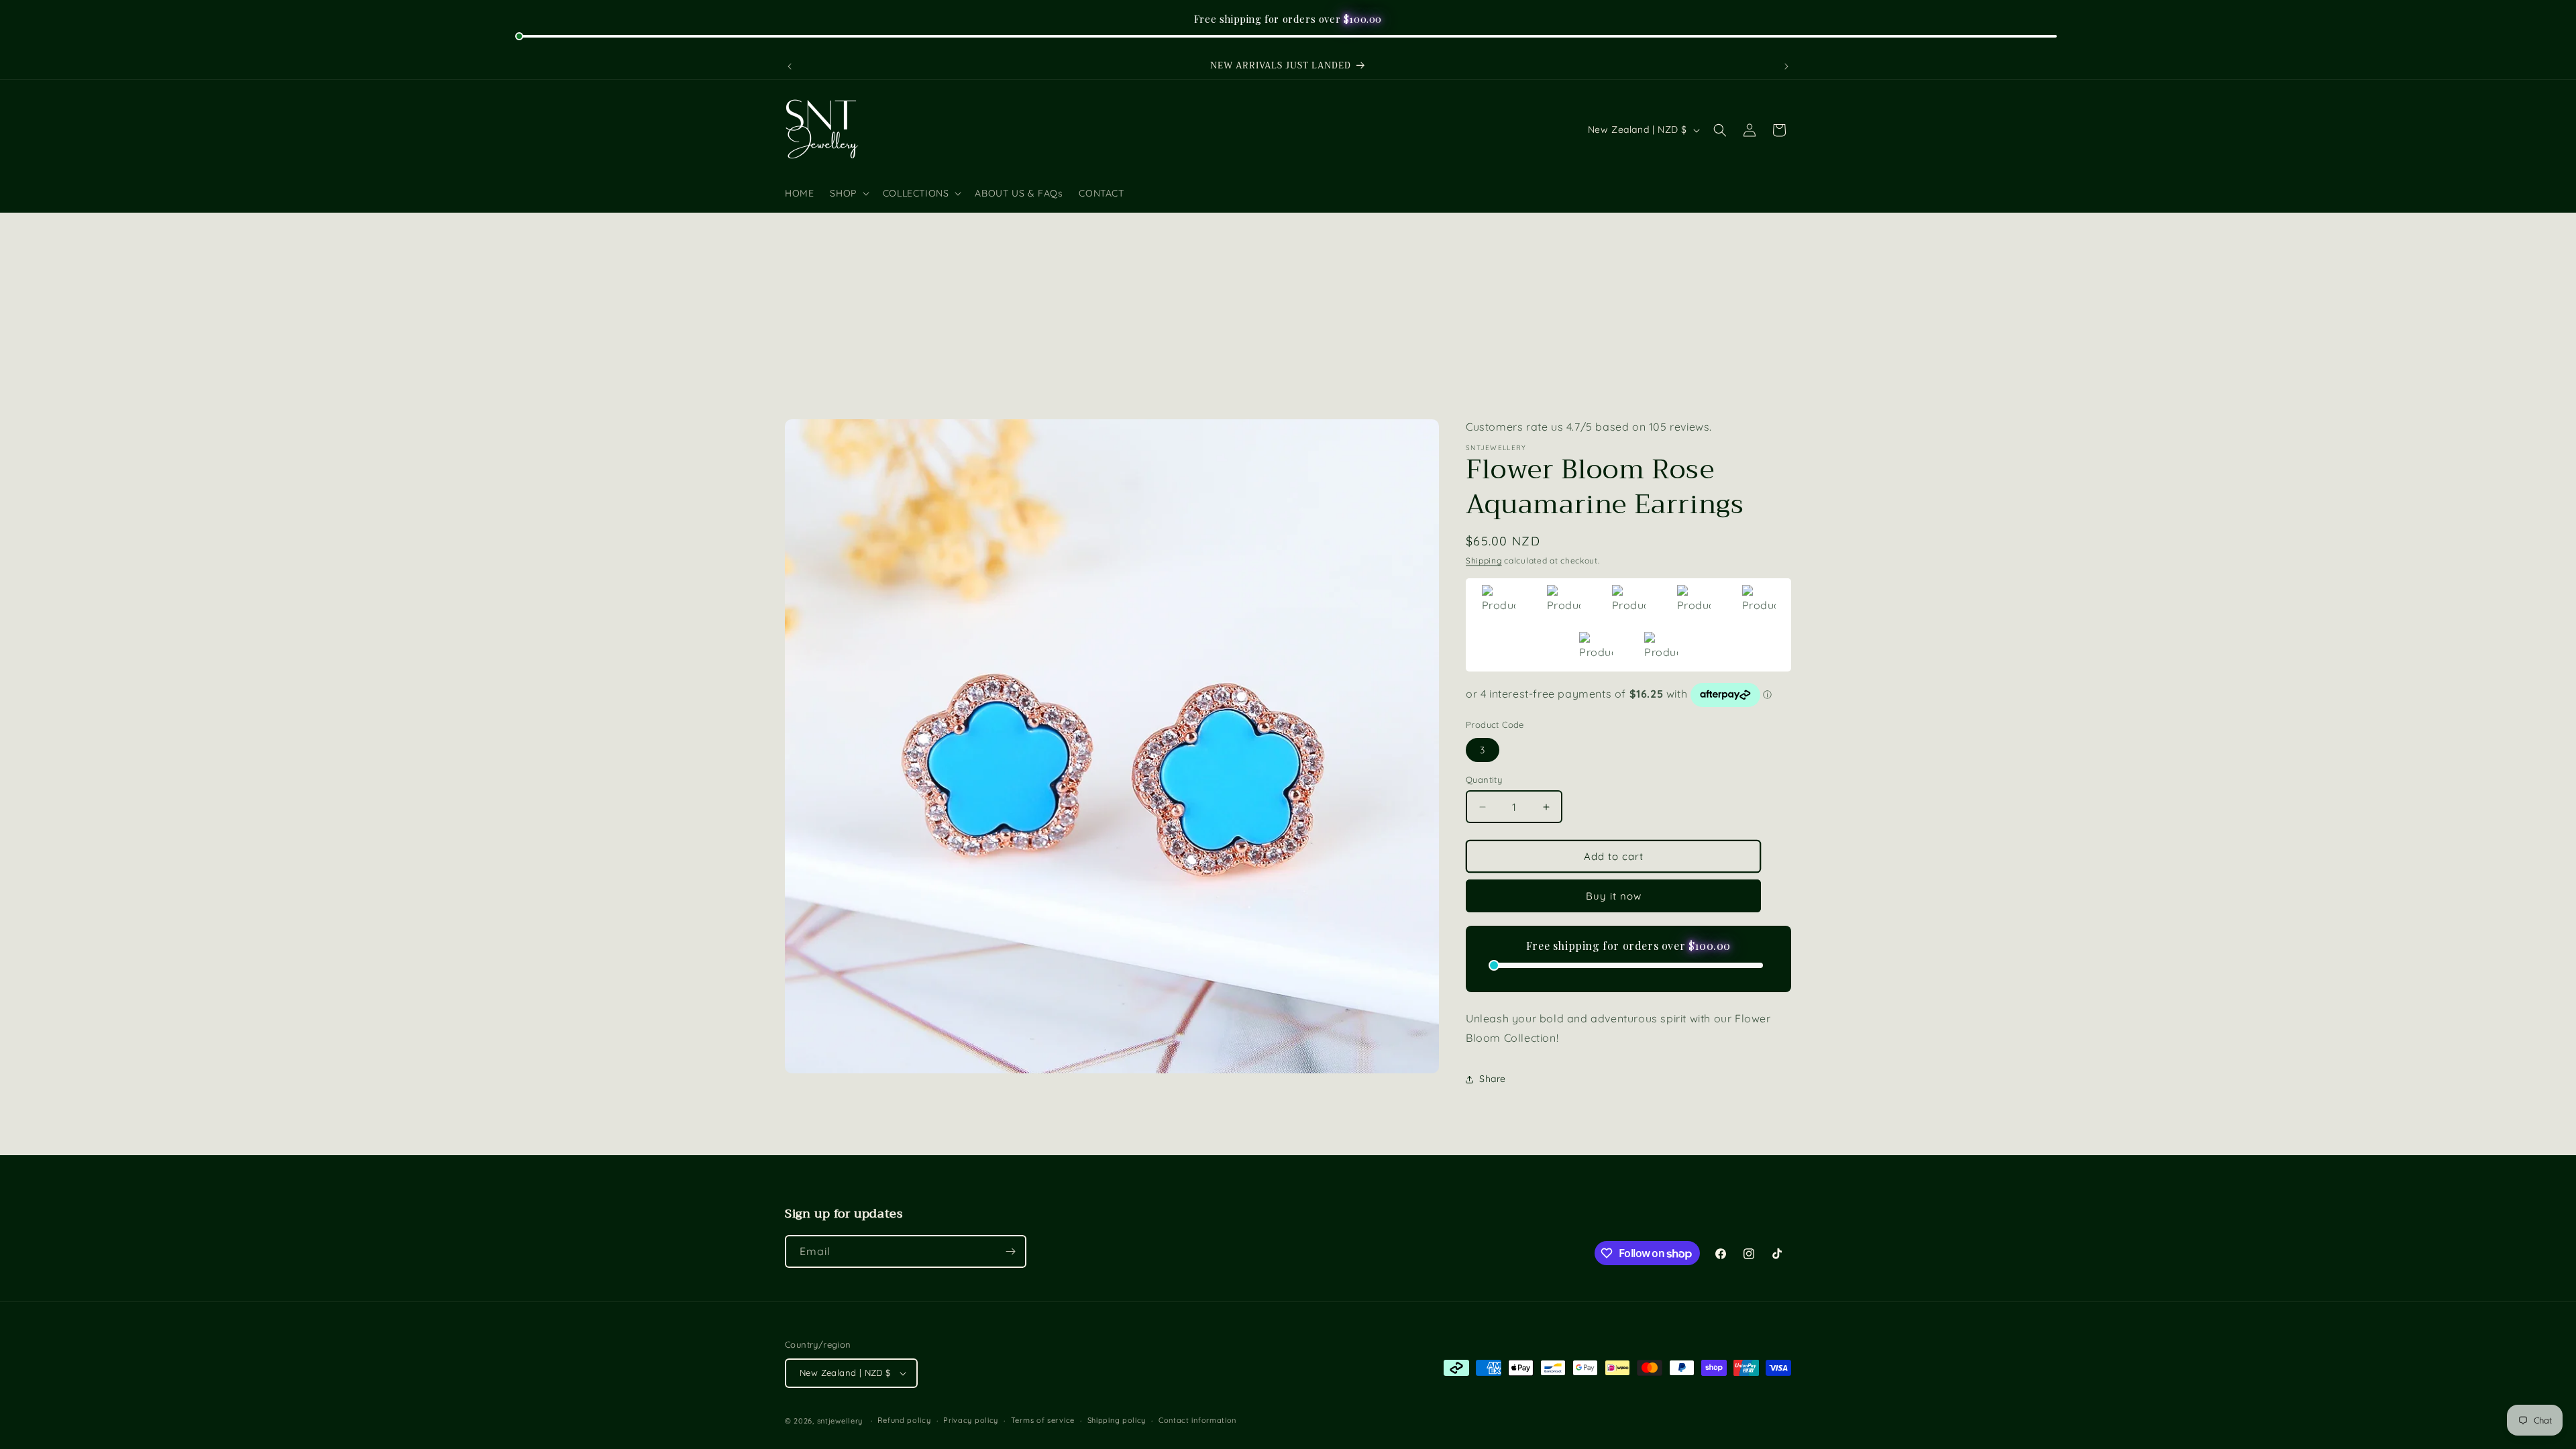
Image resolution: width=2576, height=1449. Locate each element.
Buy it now (1614, 896)
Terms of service (1043, 1420)
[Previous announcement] (790, 66)
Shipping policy (1117, 1420)
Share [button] (1493, 1079)
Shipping (1484, 560)
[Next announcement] (1786, 66)
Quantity (1484, 780)
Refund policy (904, 1420)
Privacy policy (971, 1420)
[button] (848, 193)
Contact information (1197, 1420)
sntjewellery (840, 1421)
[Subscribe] (1010, 1251)
